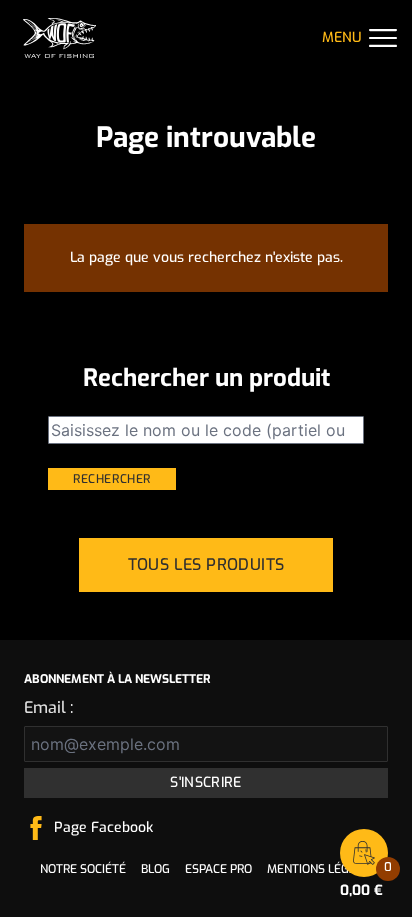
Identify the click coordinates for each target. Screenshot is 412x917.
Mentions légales (322, 869)
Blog (155, 869)
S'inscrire (206, 782)
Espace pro (218, 869)
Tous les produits (206, 564)
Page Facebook (103, 827)
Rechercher (112, 479)
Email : (48, 707)
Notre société (83, 869)
